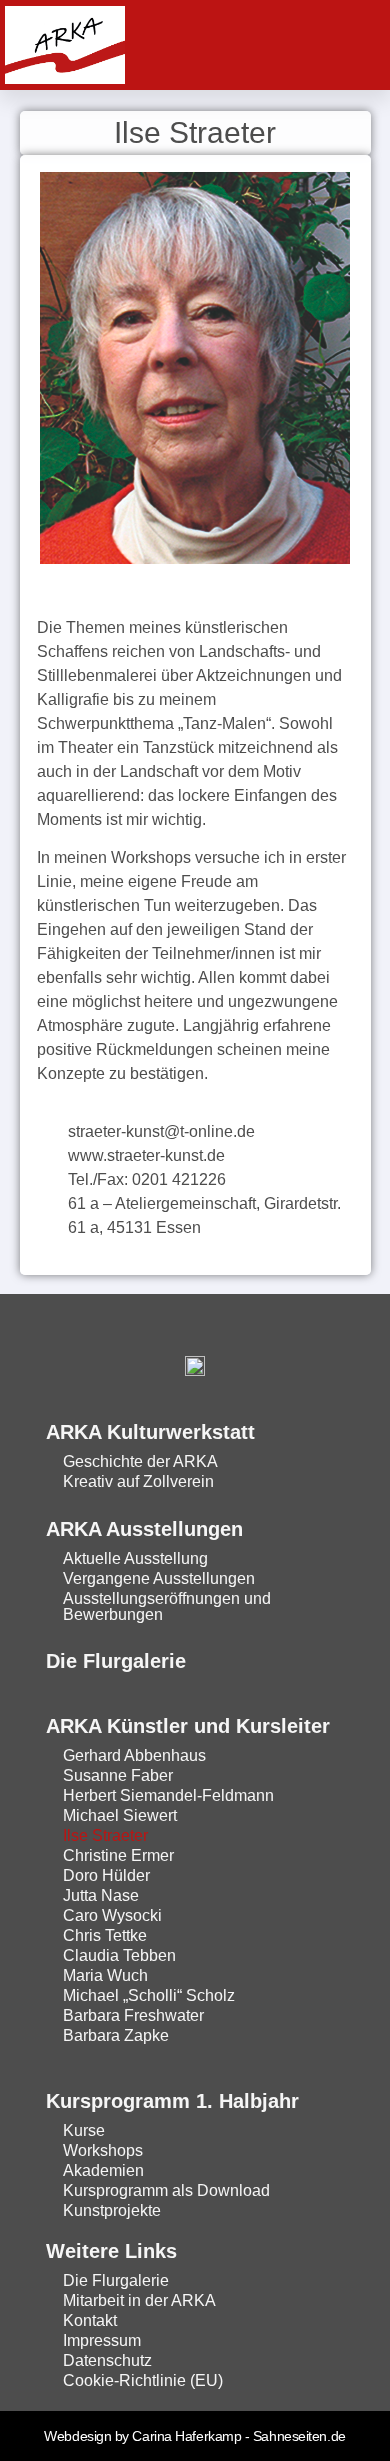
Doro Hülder (106, 1875)
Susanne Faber (118, 1775)
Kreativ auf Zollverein (138, 1481)
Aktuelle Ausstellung (135, 1558)
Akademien (103, 2170)
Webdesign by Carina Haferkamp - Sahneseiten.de (194, 2436)
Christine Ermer (118, 1855)
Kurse (84, 2130)
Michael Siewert (120, 1815)
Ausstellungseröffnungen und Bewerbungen (167, 1606)
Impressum (102, 2340)
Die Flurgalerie (116, 1661)
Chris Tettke (105, 1935)
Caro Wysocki (112, 1915)
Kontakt (90, 2320)
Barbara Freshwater (133, 2015)
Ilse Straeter (105, 1835)
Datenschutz (107, 2360)
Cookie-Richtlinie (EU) (143, 2380)
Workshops (103, 2150)
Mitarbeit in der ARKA (139, 2300)
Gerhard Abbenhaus (134, 1755)
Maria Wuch (105, 1975)
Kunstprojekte (112, 2210)
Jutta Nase (101, 1895)
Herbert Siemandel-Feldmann (168, 1795)
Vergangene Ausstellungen (159, 1578)
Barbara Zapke (116, 2035)
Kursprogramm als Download (166, 2190)
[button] (355, 45)
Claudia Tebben (119, 1955)
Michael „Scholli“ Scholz (149, 1995)
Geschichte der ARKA (140, 1461)
